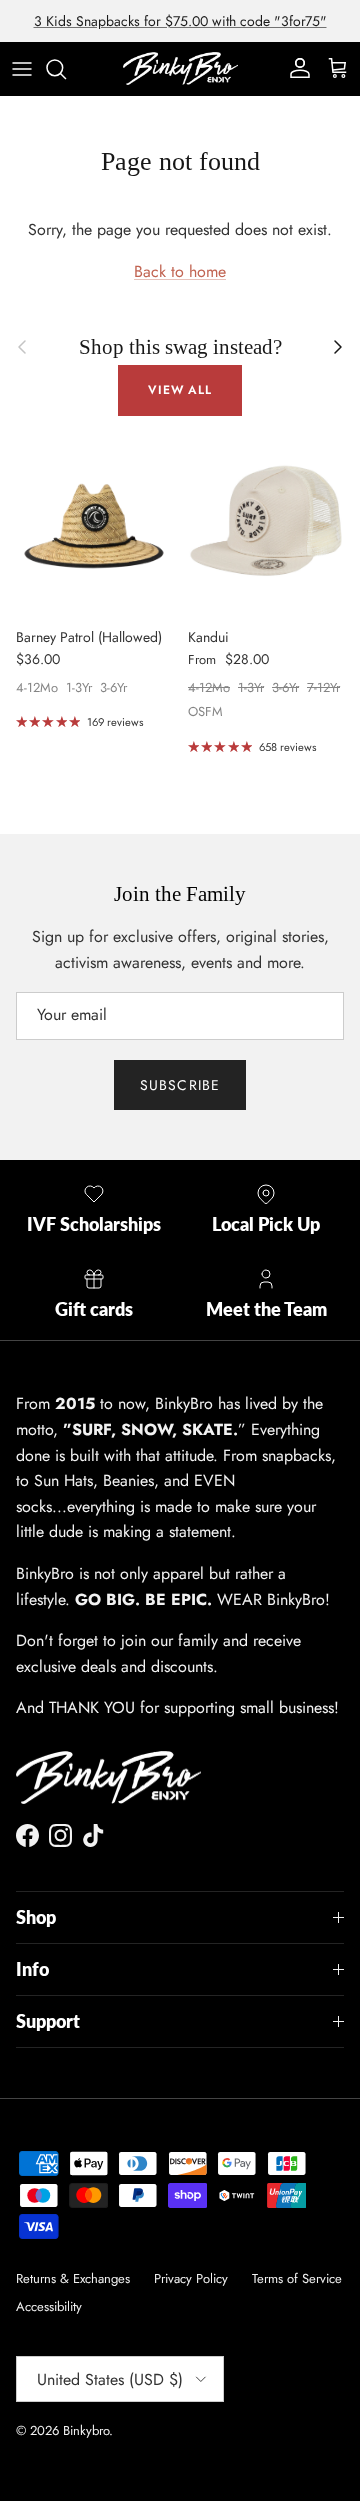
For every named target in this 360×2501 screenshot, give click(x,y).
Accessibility (49, 2306)
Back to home (180, 271)
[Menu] (22, 69)
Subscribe (180, 1085)
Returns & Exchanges (73, 2278)
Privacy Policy (191, 2278)
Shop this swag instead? (180, 346)
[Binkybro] (180, 68)
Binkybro (86, 2430)
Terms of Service (297, 2278)
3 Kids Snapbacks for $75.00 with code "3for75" (180, 21)
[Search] (66, 69)
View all (180, 390)
